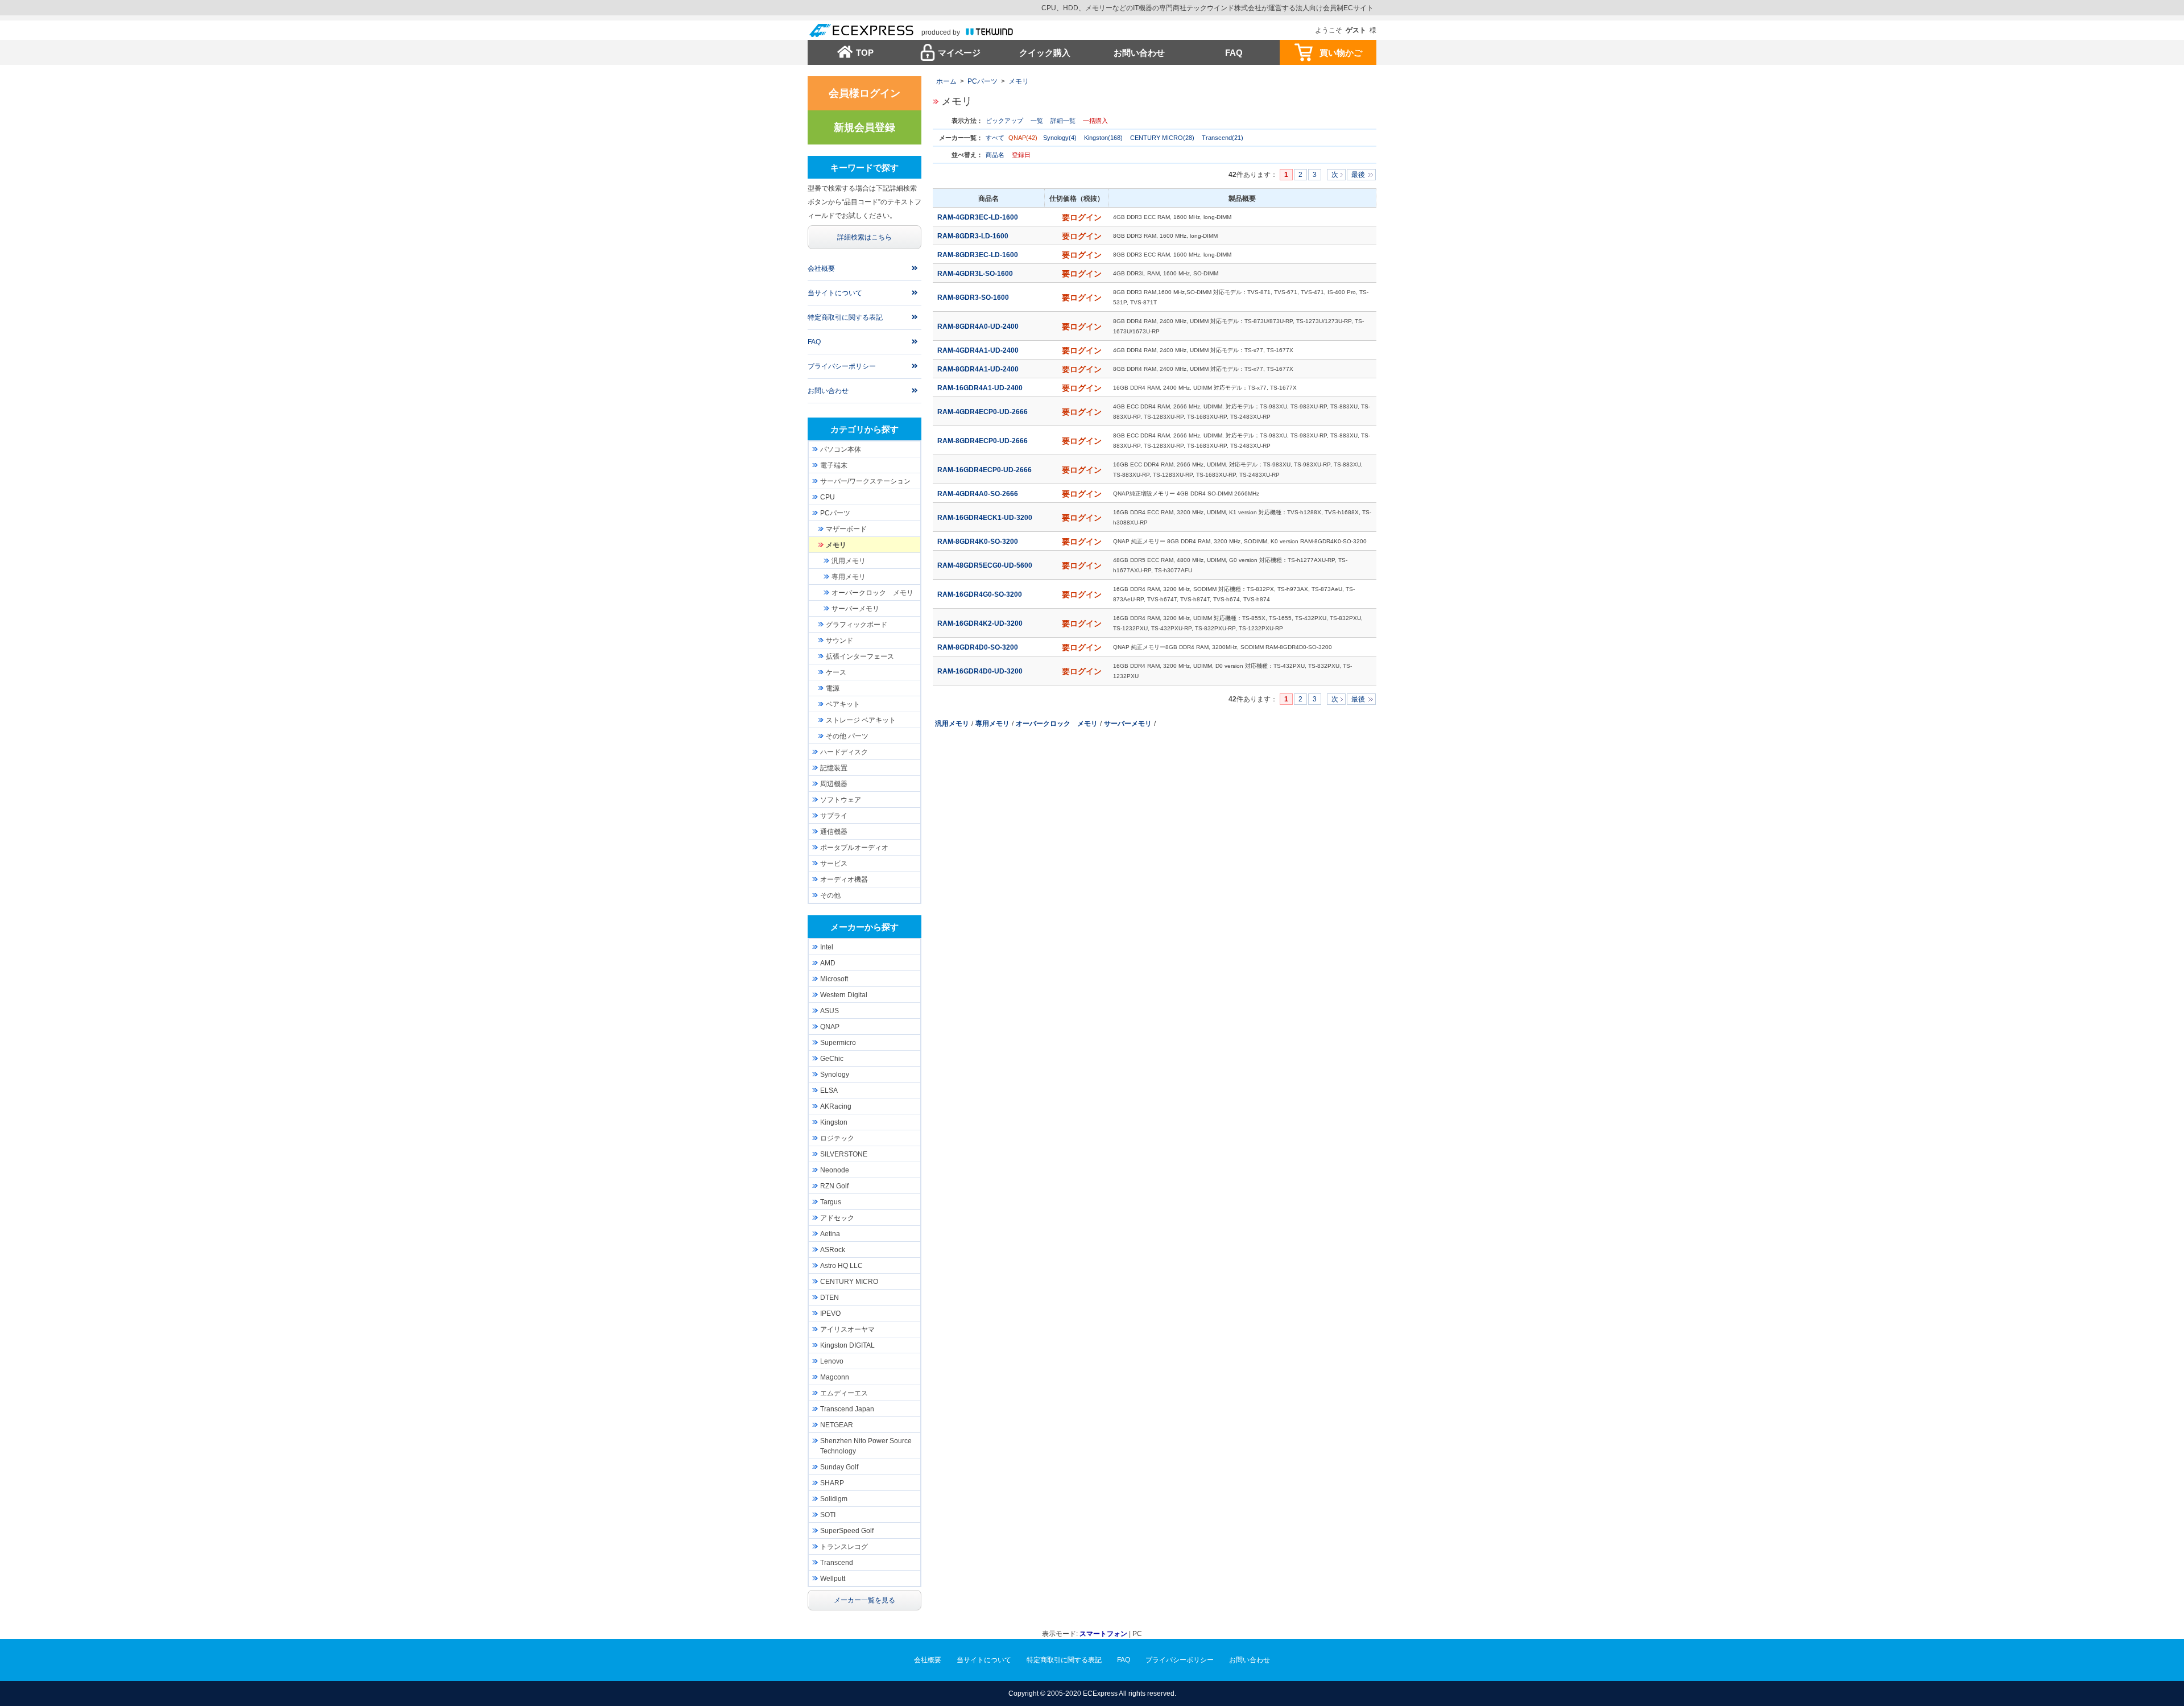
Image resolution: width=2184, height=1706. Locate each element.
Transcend (837, 1563)
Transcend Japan (847, 1409)
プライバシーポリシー (842, 366)
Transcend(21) (1223, 138)
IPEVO (830, 1313)
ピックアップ (1004, 121)
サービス (834, 864)
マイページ (959, 53)
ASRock (833, 1250)
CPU (828, 497)
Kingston (834, 1122)
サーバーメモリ (1128, 724)
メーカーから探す (864, 927)
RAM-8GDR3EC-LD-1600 (979, 255)
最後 (1358, 175)
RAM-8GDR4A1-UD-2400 (979, 369)
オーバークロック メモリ (1057, 724)
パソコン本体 (841, 449)
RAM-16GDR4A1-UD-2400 (981, 388)
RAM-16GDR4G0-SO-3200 (981, 594)
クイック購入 (1045, 53)
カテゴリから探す (864, 429)
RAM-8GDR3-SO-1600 (974, 298)
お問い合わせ (1139, 53)
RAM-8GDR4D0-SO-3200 (979, 647)
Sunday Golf (839, 1467)
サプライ (834, 816)
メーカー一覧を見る (864, 1600)
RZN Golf (834, 1186)
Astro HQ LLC (841, 1266)
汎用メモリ (952, 724)
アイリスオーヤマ (847, 1329)
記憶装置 (834, 768)
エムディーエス (844, 1393)
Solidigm (834, 1499)
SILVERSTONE (844, 1154)
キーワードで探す (864, 168)
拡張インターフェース (860, 656)
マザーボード (846, 529)
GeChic (832, 1059)
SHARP (832, 1483)
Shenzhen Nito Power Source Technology (866, 1446)
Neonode (835, 1170)
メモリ (1019, 81)
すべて (995, 138)
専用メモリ (992, 724)
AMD (828, 963)
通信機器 (834, 832)
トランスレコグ (844, 1547)
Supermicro (838, 1043)
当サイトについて (835, 293)
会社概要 (821, 269)
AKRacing (836, 1106)
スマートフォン (1103, 1634)
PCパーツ (983, 81)
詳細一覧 (1063, 121)
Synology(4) (1060, 138)
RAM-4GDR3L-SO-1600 (976, 274)
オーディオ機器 (844, 879)
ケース (836, 672)
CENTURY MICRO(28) (1162, 138)
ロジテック (837, 1138)
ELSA (829, 1090)
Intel (827, 947)
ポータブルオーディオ (854, 848)
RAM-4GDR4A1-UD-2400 (979, 350)
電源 (833, 688)
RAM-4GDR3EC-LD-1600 (979, 217)
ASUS (830, 1011)
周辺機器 (834, 784)
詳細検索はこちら (864, 237)
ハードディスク (844, 752)
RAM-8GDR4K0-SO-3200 (979, 542)
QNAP (830, 1027)
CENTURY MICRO (849, 1282)
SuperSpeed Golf (847, 1531)
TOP (865, 53)
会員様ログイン (864, 93)
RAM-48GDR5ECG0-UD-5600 (986, 565)
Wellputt (833, 1579)
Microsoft (834, 979)
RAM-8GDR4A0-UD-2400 (979, 327)
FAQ (1234, 53)
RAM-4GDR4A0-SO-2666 (979, 494)
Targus (831, 1202)
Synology (835, 1075)
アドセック (837, 1218)
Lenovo (832, 1361)
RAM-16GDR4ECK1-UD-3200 (986, 518)
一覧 (1037, 121)
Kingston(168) (1103, 138)
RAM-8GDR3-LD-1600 (974, 236)
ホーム (946, 81)
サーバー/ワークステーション (865, 481)
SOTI (828, 1515)
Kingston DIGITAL (847, 1345)
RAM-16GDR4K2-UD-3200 (981, 623)
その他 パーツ (847, 736)
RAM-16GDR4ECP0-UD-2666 (985, 470)
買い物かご (1341, 53)
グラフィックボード (857, 625)
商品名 (995, 155)
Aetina (830, 1234)
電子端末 (834, 465)
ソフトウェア (841, 800)
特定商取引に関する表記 (845, 317)
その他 (830, 895)
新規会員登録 (864, 127)
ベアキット (843, 704)
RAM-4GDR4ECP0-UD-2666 (983, 412)
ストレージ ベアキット (861, 720)
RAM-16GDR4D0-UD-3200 (981, 671)
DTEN (830, 1298)
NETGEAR (837, 1425)
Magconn (835, 1377)
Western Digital (844, 995)
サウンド (839, 641)
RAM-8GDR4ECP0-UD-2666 (983, 441)
